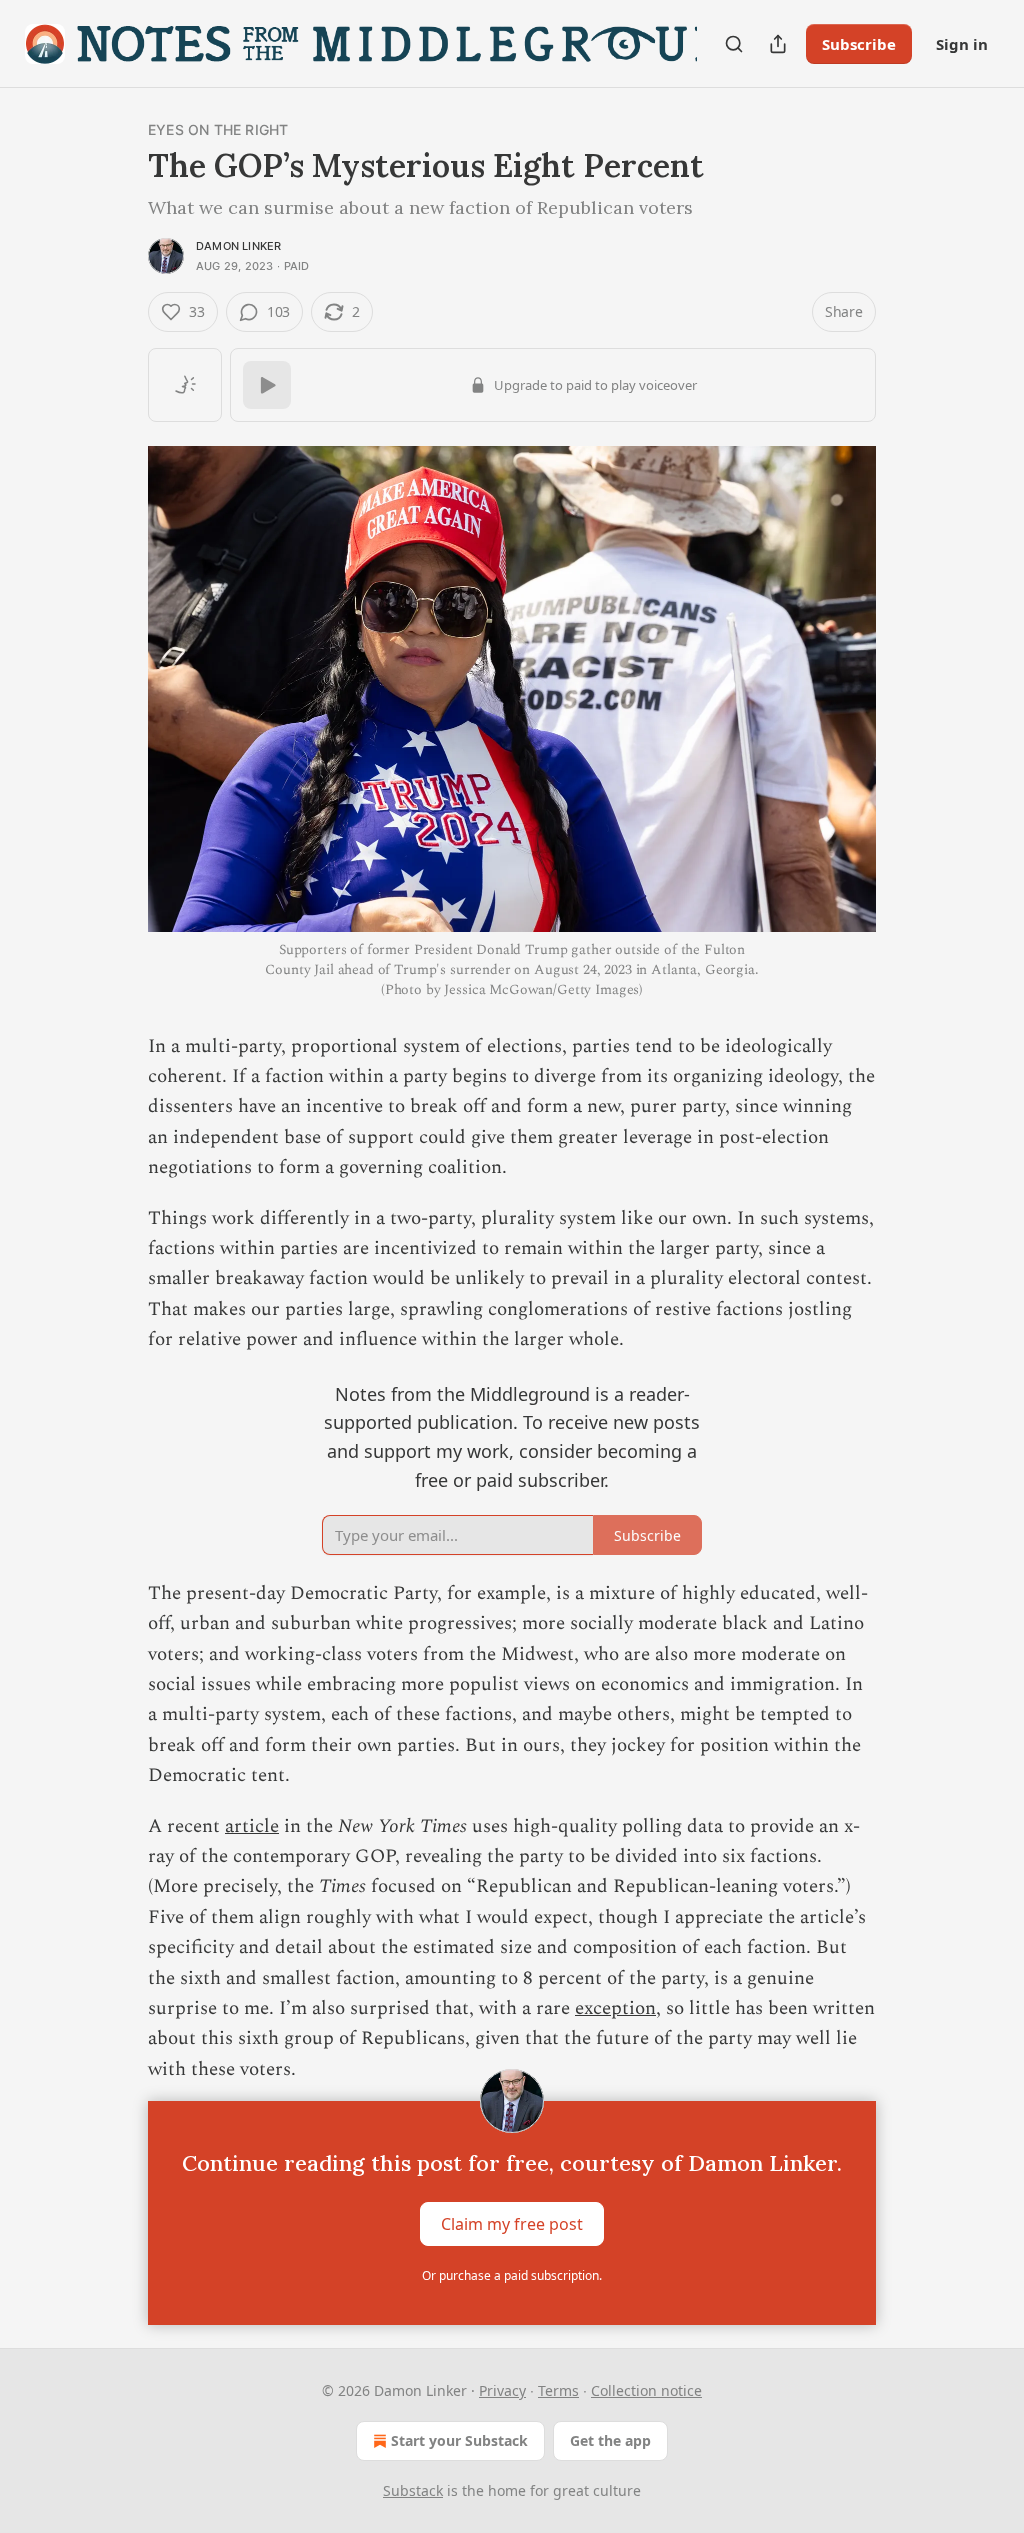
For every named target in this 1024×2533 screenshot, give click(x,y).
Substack (413, 2490)
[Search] (734, 44)
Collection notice (646, 2390)
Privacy (502, 2390)
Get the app (610, 2440)
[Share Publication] (778, 44)
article (252, 1826)
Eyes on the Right (218, 129)
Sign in (962, 44)
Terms (558, 2390)
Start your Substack (459, 2440)
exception (615, 2008)
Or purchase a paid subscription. (512, 2275)
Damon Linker (238, 246)
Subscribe (859, 44)
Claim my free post (512, 2224)
